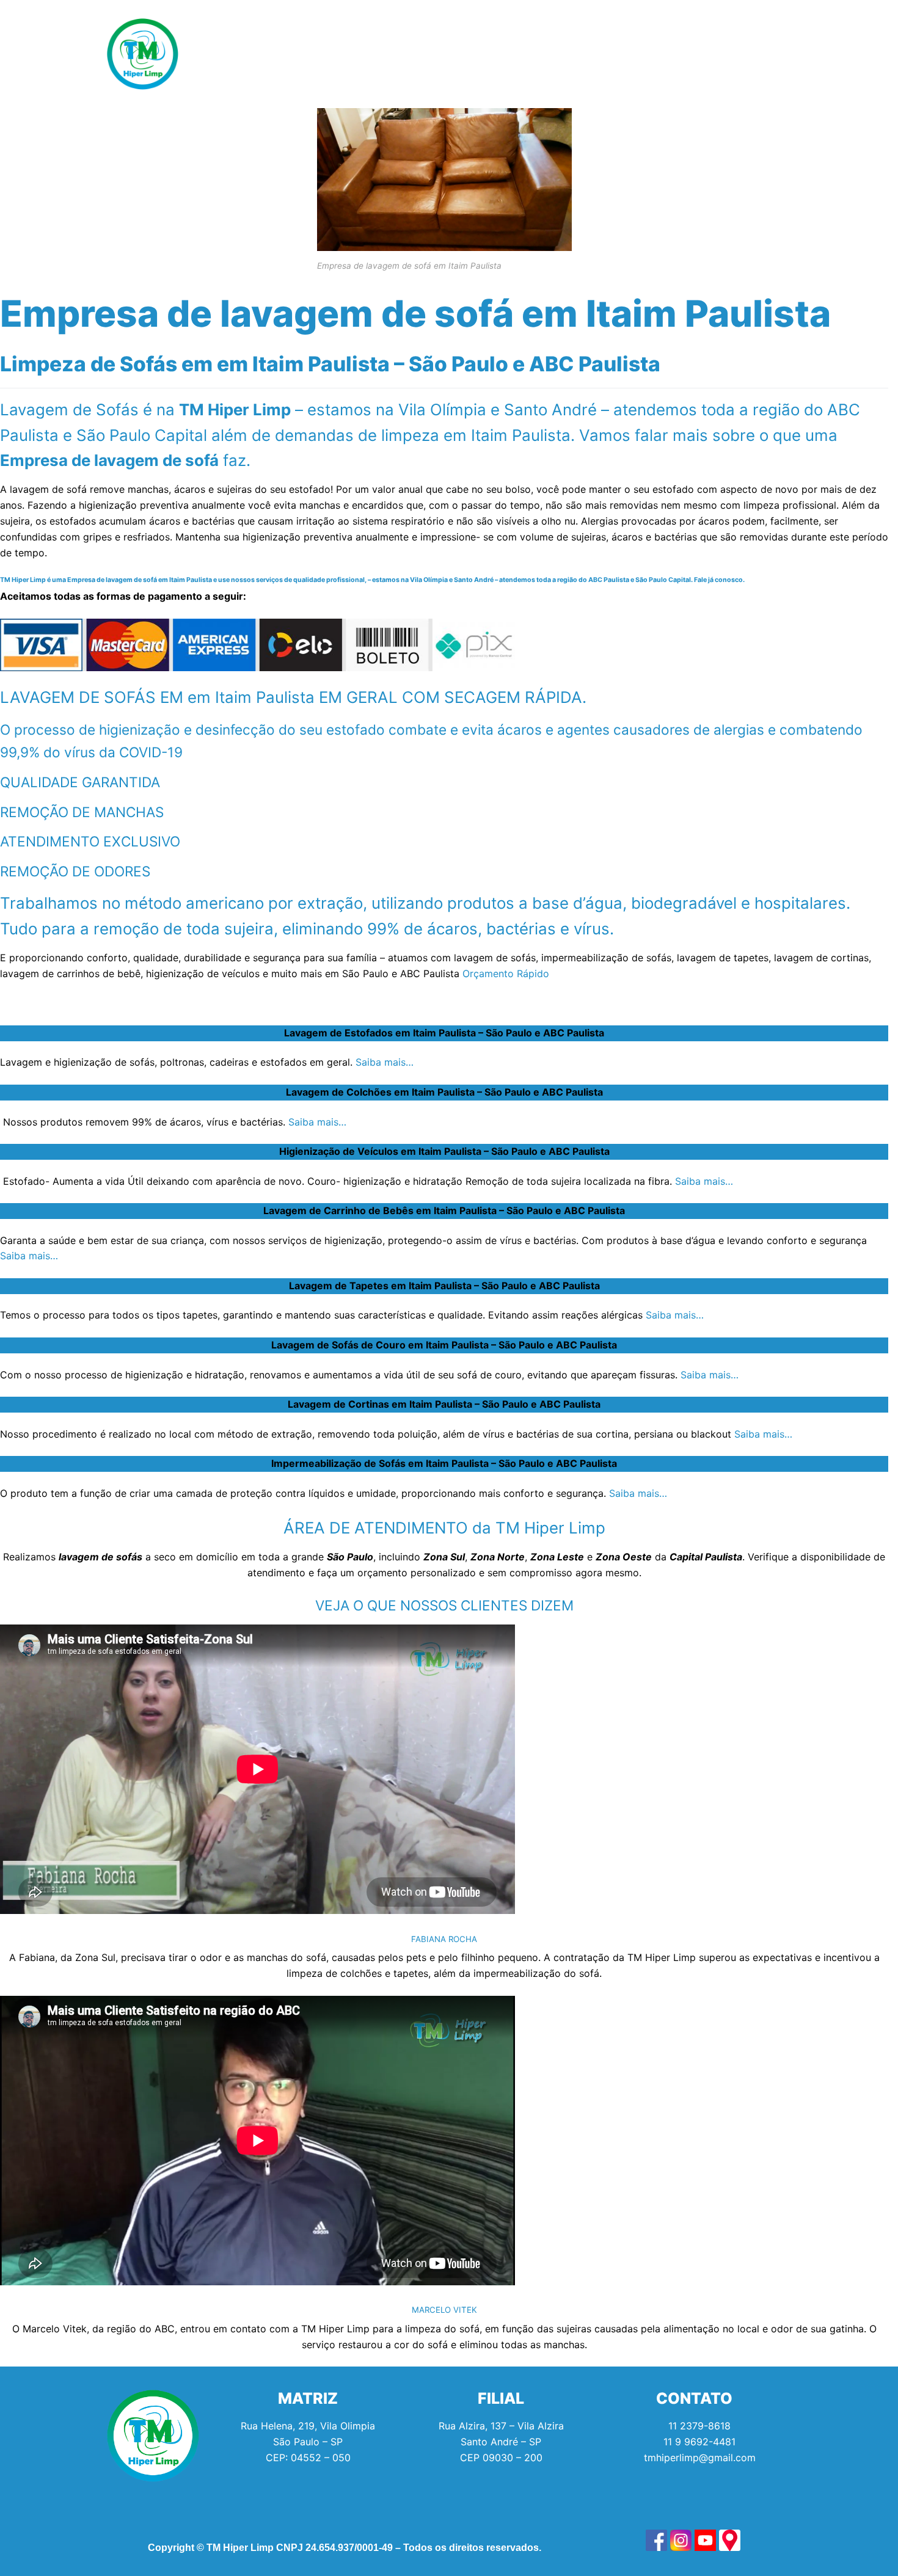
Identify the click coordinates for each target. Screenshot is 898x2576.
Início (221, 54)
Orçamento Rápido (506, 973)
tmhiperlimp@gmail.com (700, 2458)
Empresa (501, 54)
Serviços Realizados (397, 54)
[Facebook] (703, 54)
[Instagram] (736, 54)
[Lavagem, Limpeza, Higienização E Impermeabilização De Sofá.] (656, 2540)
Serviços (288, 54)
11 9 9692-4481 (699, 2442)
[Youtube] (770, 54)
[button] (291, 54)
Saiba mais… (385, 1062)
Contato (637, 54)
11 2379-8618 (699, 2426)
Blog (573, 54)
